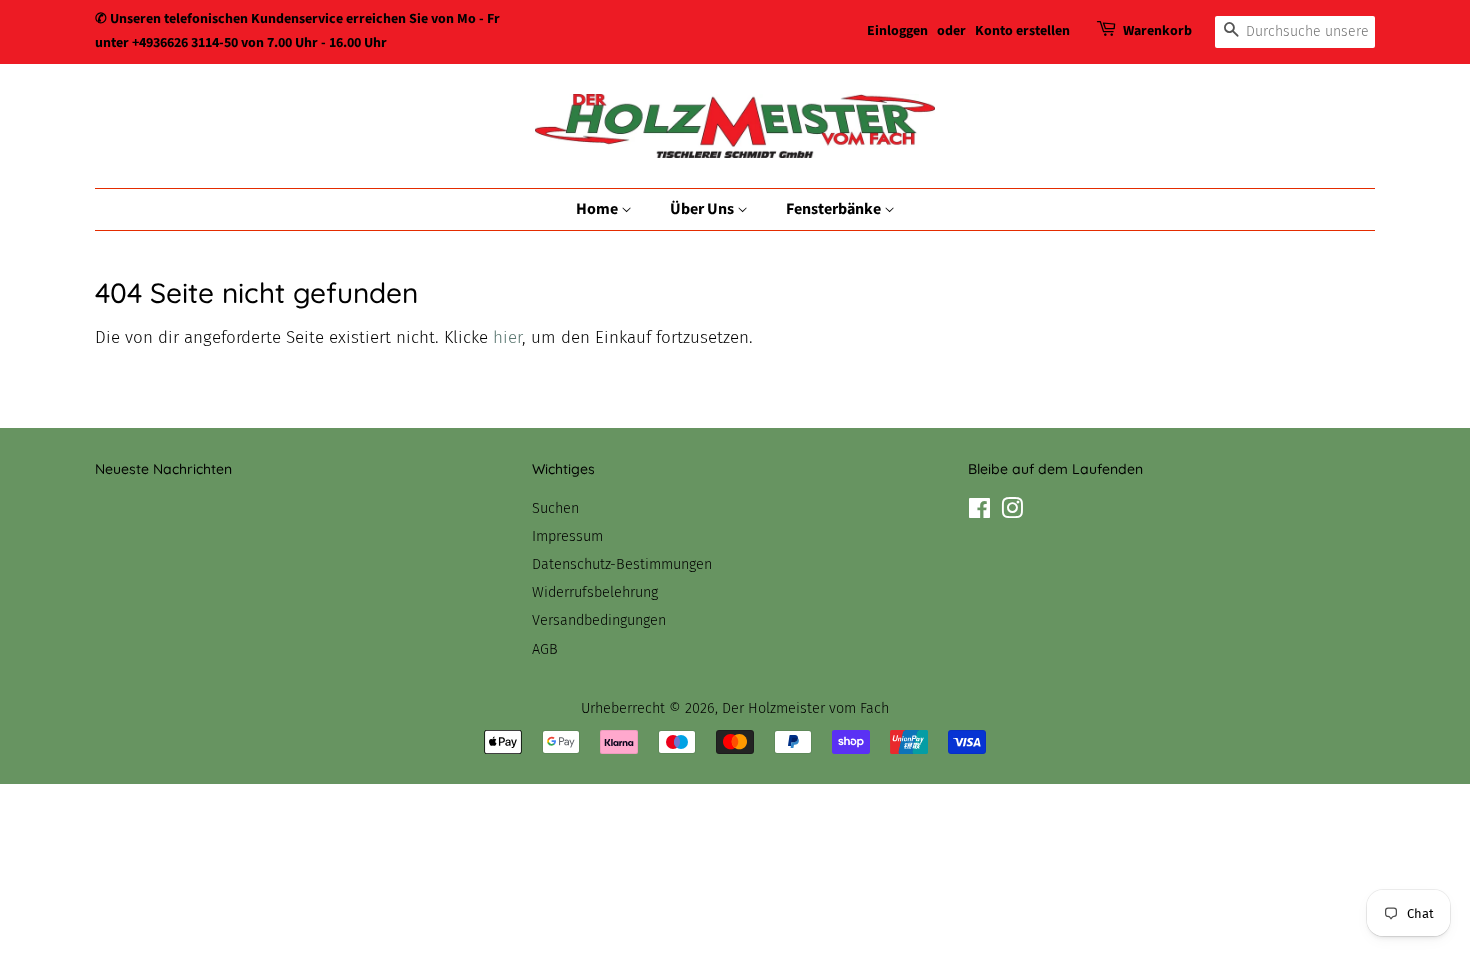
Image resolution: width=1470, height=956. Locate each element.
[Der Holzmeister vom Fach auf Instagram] (1012, 512)
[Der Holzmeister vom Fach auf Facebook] (979, 512)
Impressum (567, 536)
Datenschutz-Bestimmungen (622, 564)
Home (598, 209)
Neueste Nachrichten (163, 469)
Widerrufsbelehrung (595, 592)
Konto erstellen (1022, 31)
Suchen (555, 508)
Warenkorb (1157, 31)
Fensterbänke (835, 209)
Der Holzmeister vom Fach (805, 708)
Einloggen (897, 31)
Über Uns (703, 209)
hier (507, 337)
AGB (545, 649)
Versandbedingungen (599, 620)
